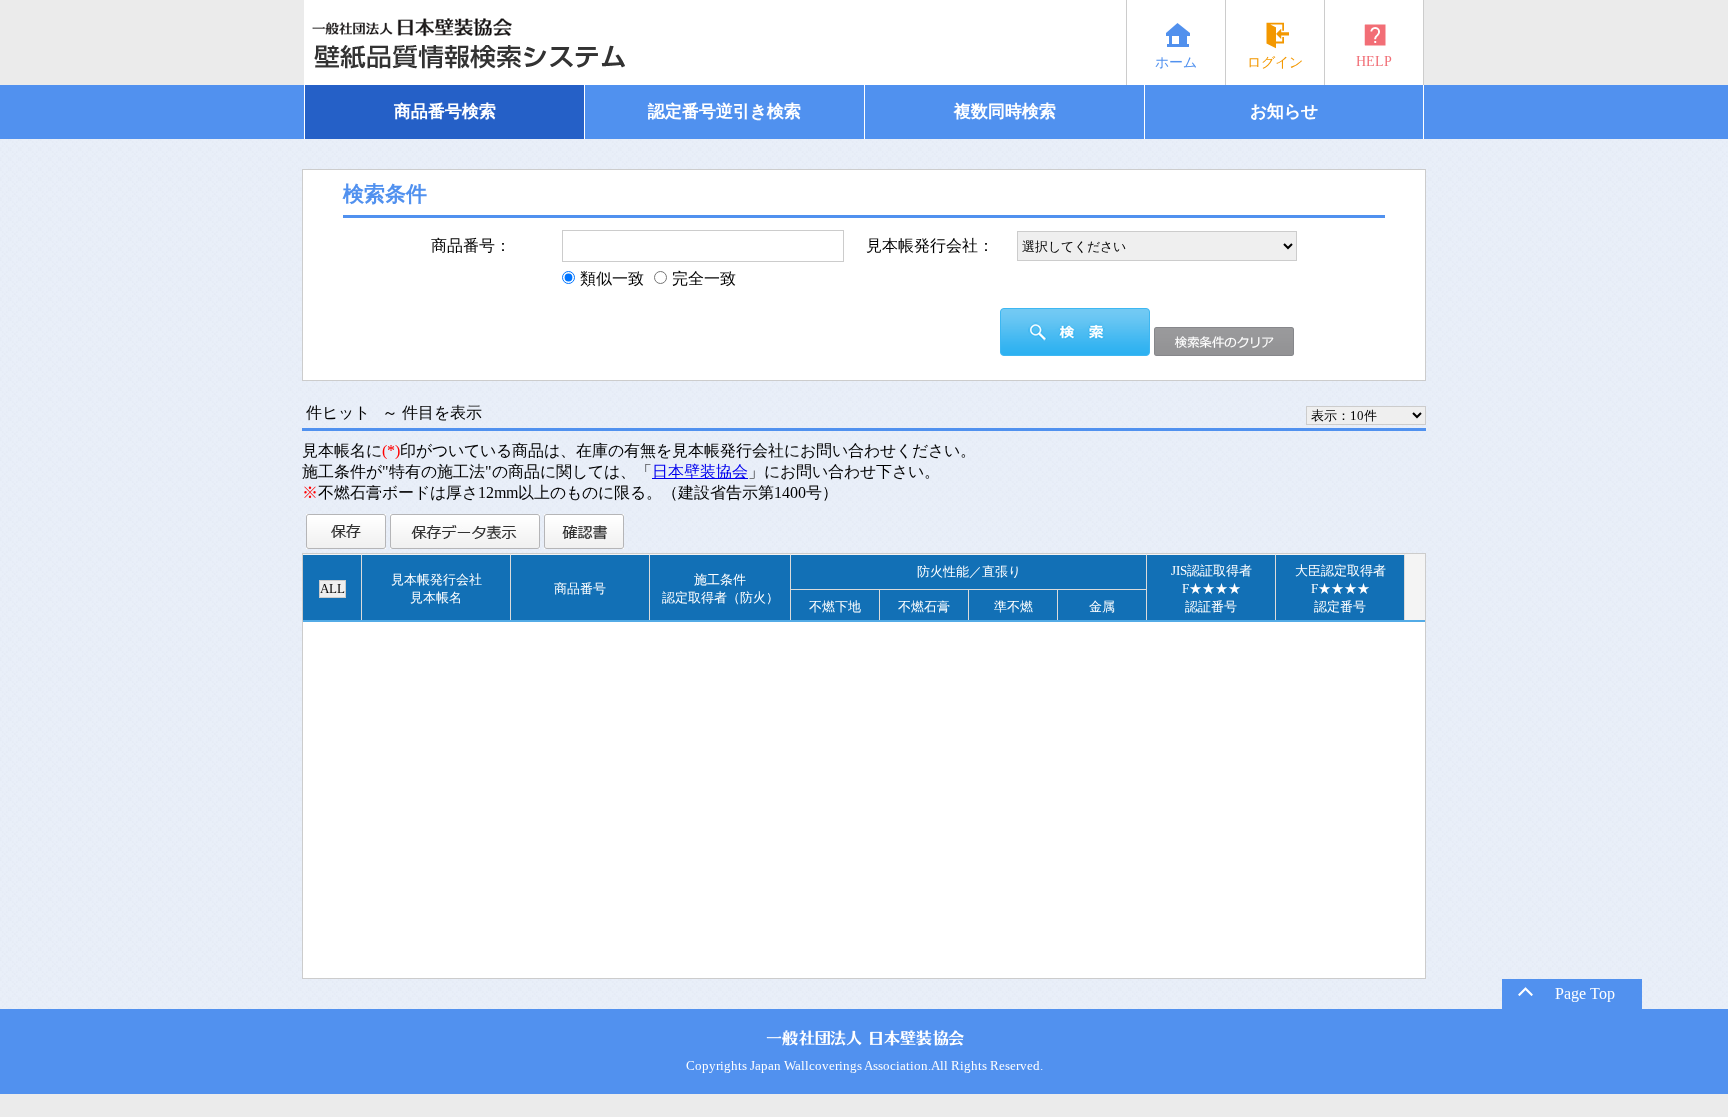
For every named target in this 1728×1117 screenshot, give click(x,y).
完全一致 (704, 278)
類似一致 (612, 278)
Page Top (1583, 993)
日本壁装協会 (700, 471)
